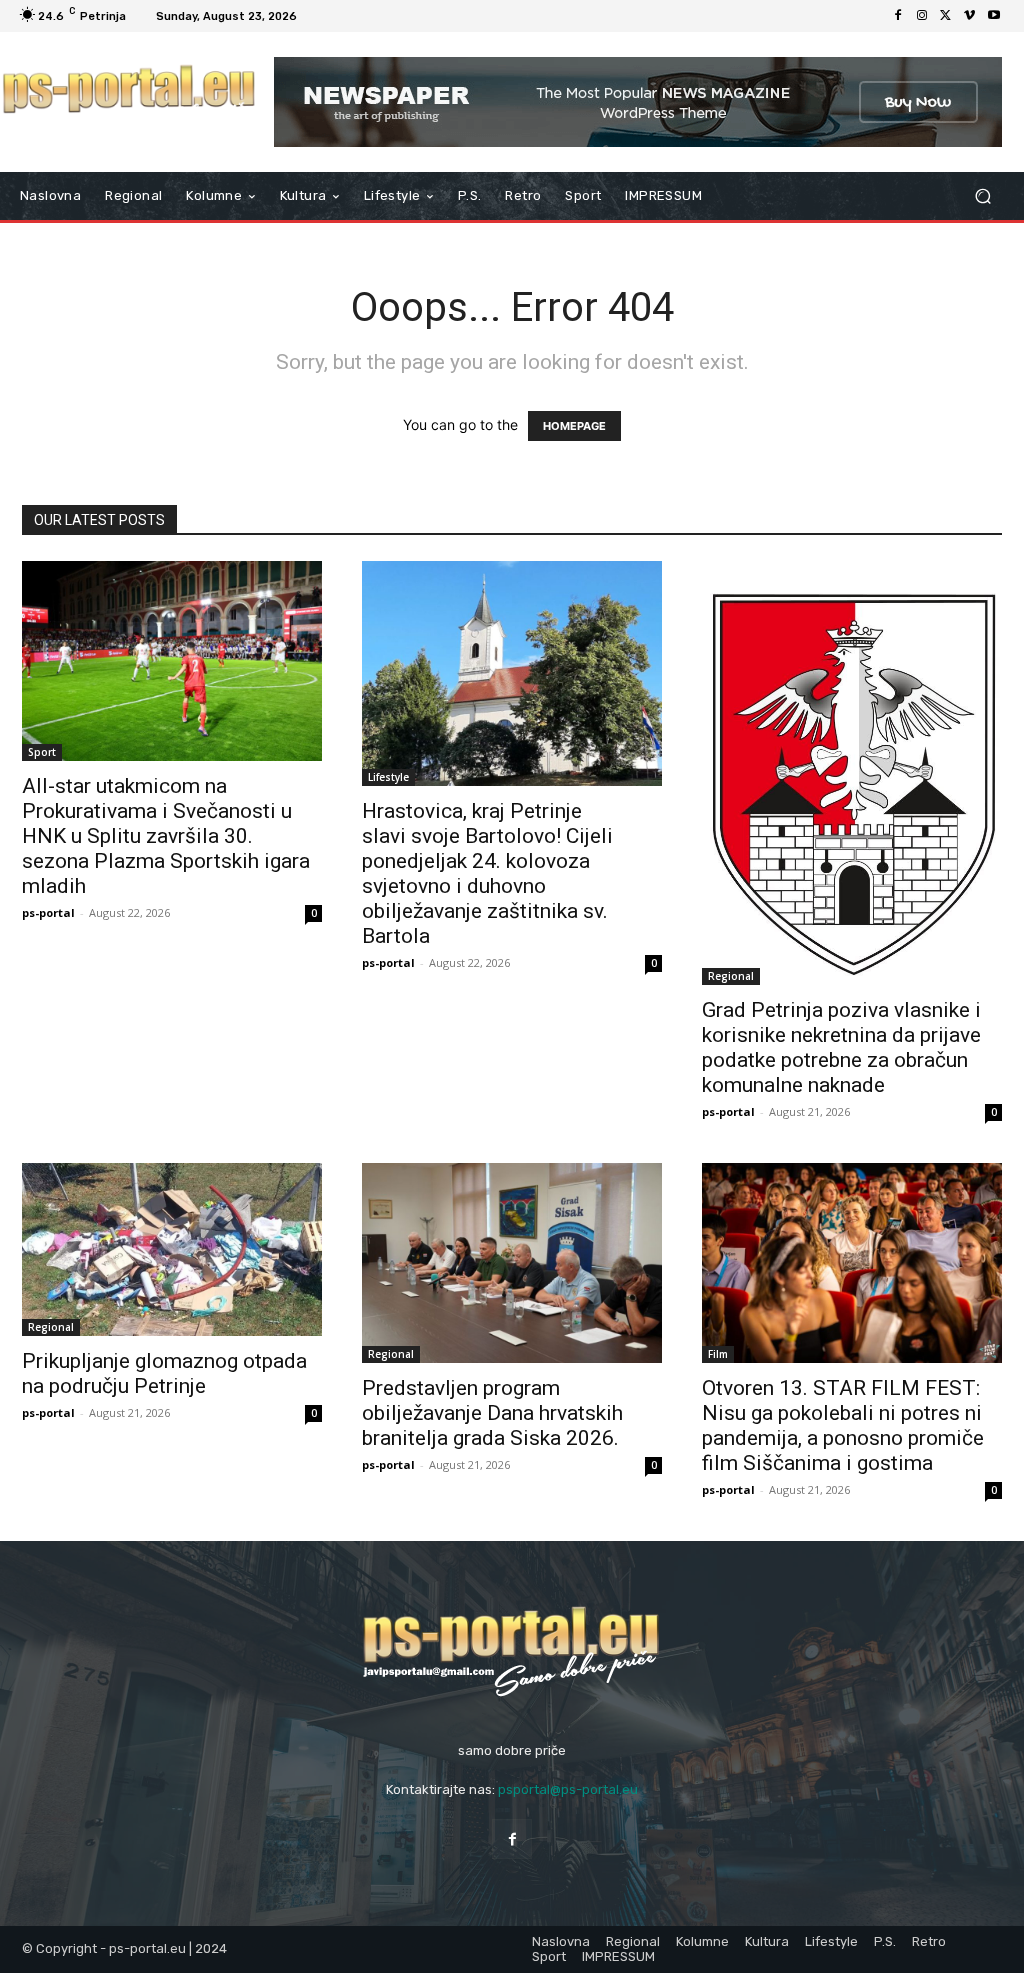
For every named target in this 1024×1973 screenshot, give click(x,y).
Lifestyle (388, 777)
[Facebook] (898, 16)
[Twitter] (946, 16)
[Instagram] (922, 16)
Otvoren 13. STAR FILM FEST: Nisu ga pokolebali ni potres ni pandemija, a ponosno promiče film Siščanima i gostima (843, 1425)
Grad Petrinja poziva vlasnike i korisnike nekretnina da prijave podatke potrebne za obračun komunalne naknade (841, 1047)
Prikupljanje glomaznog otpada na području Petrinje (164, 1373)
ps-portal (48, 912)
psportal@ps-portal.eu (568, 1789)
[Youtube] (994, 16)
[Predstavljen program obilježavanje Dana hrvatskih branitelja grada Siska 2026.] (512, 1263)
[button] (982, 196)
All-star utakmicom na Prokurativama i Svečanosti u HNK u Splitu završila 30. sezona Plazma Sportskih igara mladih (166, 836)
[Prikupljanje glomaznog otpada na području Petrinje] (172, 1249)
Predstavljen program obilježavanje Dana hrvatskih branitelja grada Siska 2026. (492, 1413)
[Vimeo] (970, 16)
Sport (42, 752)
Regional (731, 976)
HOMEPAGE (574, 426)
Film (718, 1354)
